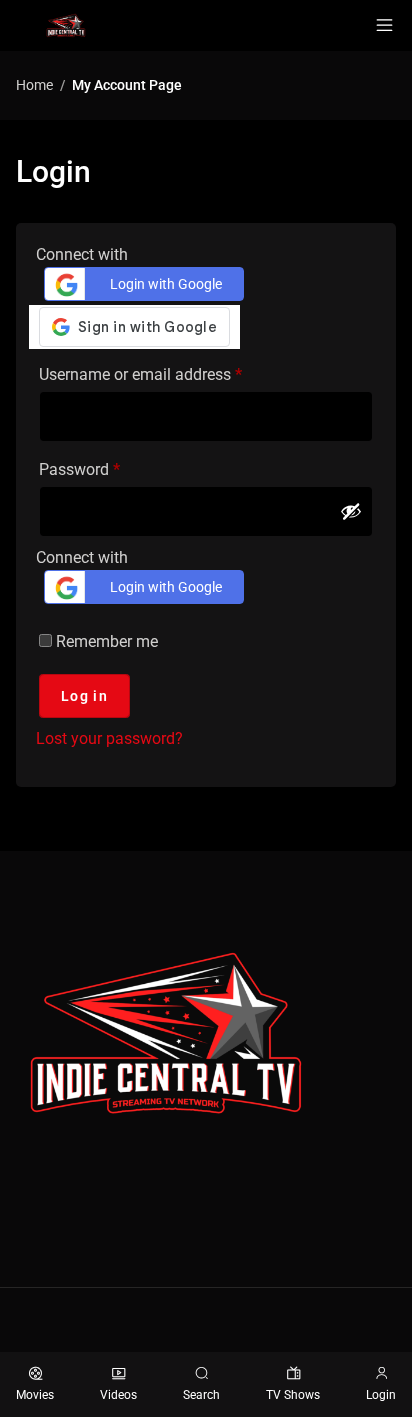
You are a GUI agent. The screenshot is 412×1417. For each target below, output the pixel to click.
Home (34, 85)
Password (110, 466)
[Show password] (351, 511)
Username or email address (171, 371)
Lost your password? (109, 738)
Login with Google (166, 284)
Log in (84, 696)
